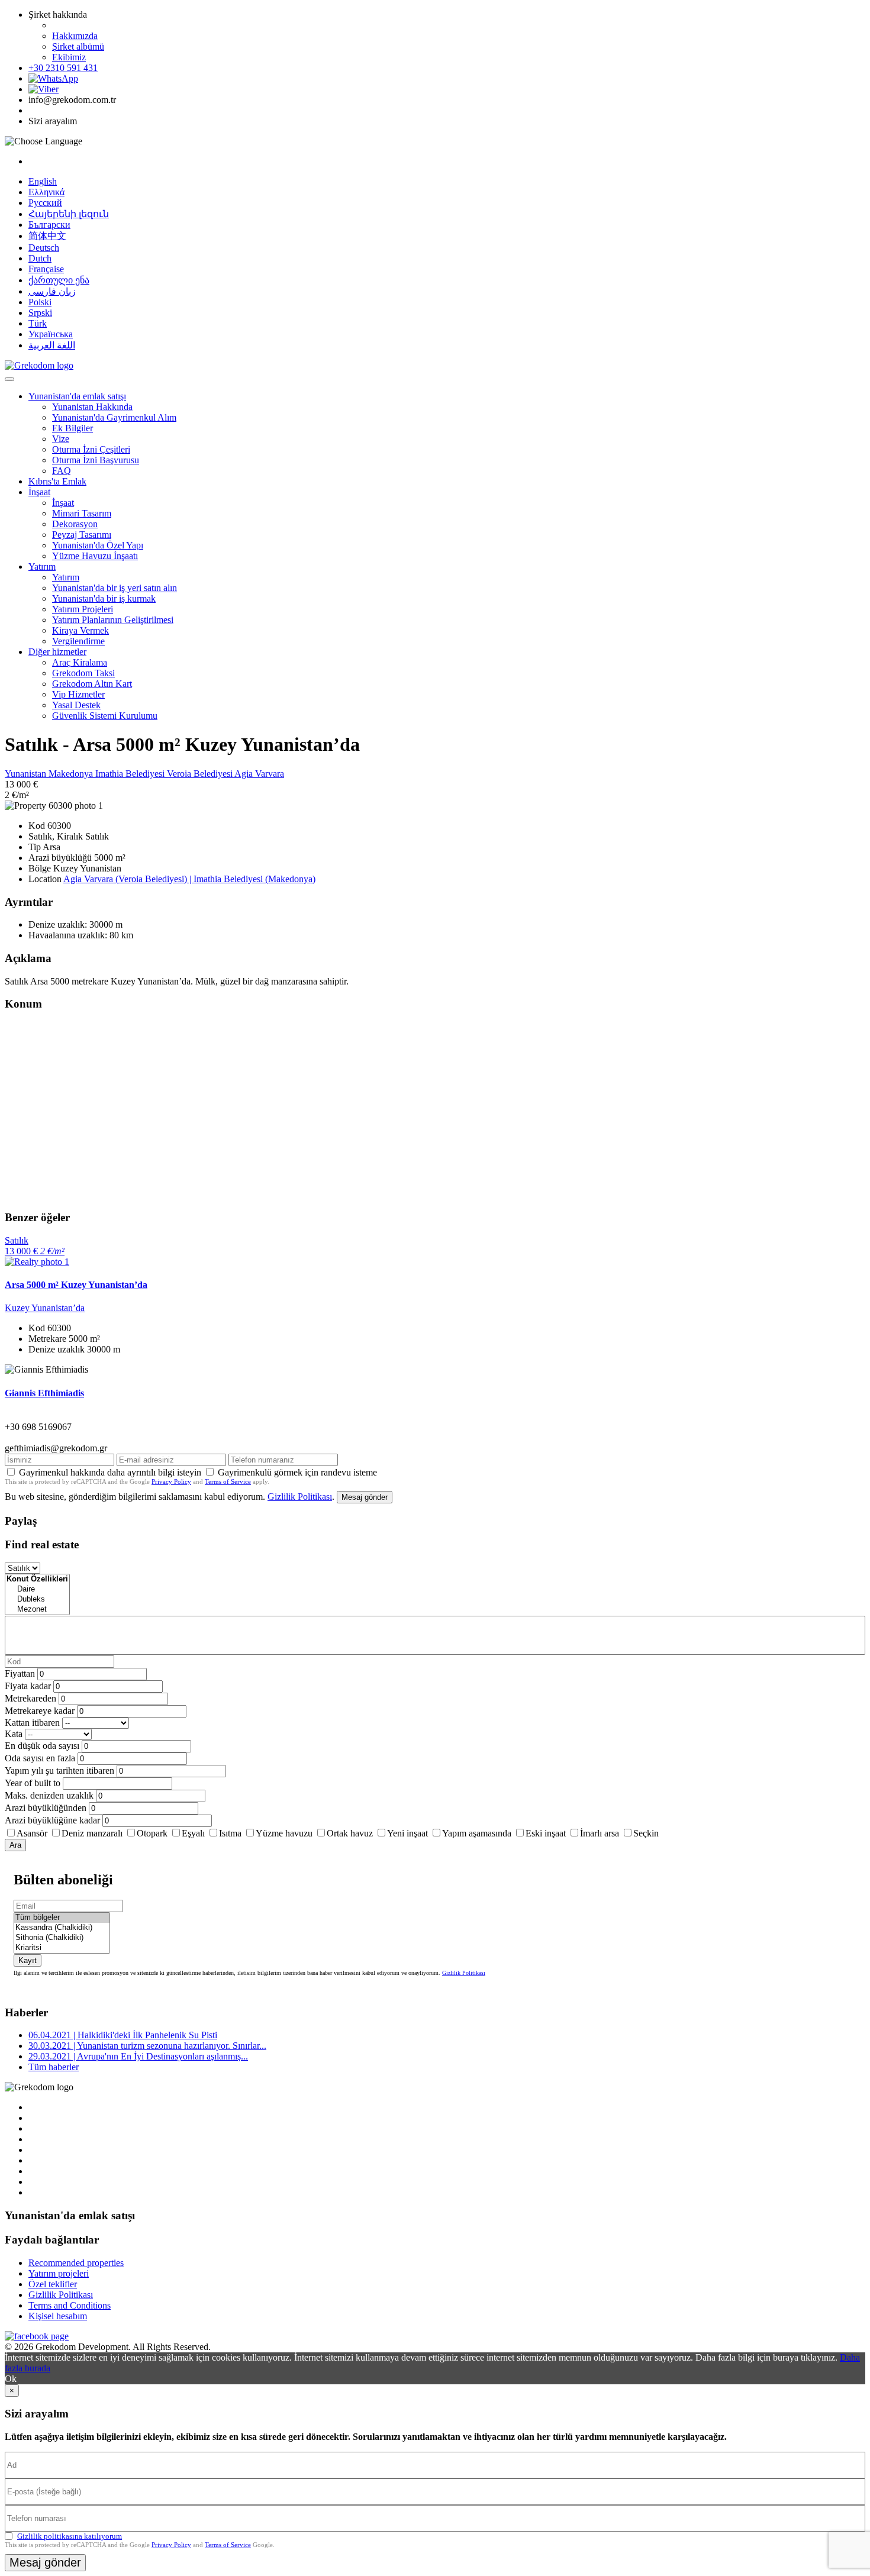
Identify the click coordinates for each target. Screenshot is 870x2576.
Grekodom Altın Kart (92, 684)
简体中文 (47, 236)
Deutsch (44, 248)
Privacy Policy (171, 1481)
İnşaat (39, 492)
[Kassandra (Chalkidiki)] (62, 1928)
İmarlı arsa (600, 1833)
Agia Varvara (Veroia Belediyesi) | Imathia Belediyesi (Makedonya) (189, 879)
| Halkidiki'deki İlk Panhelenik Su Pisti (123, 2035)
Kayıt (28, 1960)
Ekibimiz (69, 57)
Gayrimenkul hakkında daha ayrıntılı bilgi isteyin (110, 1472)
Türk (38, 323)
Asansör (32, 1833)
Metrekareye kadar (40, 1711)
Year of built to (33, 1783)
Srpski (40, 313)
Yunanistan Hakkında (92, 407)
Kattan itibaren (32, 1723)
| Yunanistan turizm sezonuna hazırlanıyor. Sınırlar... (147, 2046)
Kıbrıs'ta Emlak (57, 481)
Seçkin (646, 1833)
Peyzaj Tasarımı (82, 535)
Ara (15, 1845)
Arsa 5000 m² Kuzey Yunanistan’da (76, 1285)
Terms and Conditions (70, 2305)
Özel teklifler (53, 2284)
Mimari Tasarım (82, 513)
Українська (51, 334)
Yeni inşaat (407, 1833)
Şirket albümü (78, 46)
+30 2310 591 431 (63, 68)
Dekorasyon (75, 524)
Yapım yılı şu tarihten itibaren (59, 1770)
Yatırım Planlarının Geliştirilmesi (113, 620)
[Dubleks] (37, 1599)
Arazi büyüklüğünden (46, 1808)
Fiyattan (21, 1673)
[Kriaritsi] (62, 1948)
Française (46, 269)
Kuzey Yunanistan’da (45, 1308)
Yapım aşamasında (477, 1833)
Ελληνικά (46, 192)
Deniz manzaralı (92, 1833)
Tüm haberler (54, 2067)
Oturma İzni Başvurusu (96, 460)
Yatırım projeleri (59, 2273)
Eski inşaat (546, 1833)
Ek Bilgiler (72, 428)
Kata (14, 1734)
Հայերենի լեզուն (69, 214)
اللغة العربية (52, 345)
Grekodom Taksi (83, 673)
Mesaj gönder (365, 1497)
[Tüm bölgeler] (62, 1918)
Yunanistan (27, 774)
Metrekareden (30, 1698)
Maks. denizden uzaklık (49, 1795)
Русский (45, 203)
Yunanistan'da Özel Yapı (98, 545)
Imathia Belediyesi (131, 774)
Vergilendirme (78, 641)
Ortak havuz (350, 1833)
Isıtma (230, 1833)
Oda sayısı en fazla (40, 1758)
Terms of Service (228, 1481)
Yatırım (42, 566)
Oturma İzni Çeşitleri (91, 449)
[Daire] (37, 1589)
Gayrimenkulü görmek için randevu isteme (297, 1472)
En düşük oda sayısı (42, 1746)
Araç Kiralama (80, 662)
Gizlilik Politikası (300, 1497)
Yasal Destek (76, 705)
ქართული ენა (59, 280)
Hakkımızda (75, 36)
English (43, 181)
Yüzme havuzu (284, 1833)
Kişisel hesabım (58, 2316)
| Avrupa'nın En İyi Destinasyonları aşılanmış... (138, 2056)
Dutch (40, 258)
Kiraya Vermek (80, 630)
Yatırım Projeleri (83, 609)
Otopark (152, 1833)
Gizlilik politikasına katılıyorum (70, 2536)
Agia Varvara (259, 774)
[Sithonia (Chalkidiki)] (62, 1938)
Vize (61, 439)
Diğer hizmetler (57, 652)
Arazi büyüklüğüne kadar (52, 1820)
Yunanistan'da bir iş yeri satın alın (115, 588)
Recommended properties (76, 2263)
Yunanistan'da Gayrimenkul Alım (114, 417)
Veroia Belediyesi (201, 774)
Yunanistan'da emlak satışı (77, 396)
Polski (40, 302)
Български (49, 225)
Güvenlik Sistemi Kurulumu (105, 716)
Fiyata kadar (28, 1686)
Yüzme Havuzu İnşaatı (95, 556)
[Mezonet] (37, 1610)
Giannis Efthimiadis (44, 1393)
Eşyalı (193, 1833)
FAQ (62, 471)
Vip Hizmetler (78, 694)
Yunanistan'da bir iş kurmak (104, 598)
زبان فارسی (52, 291)
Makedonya (72, 774)
